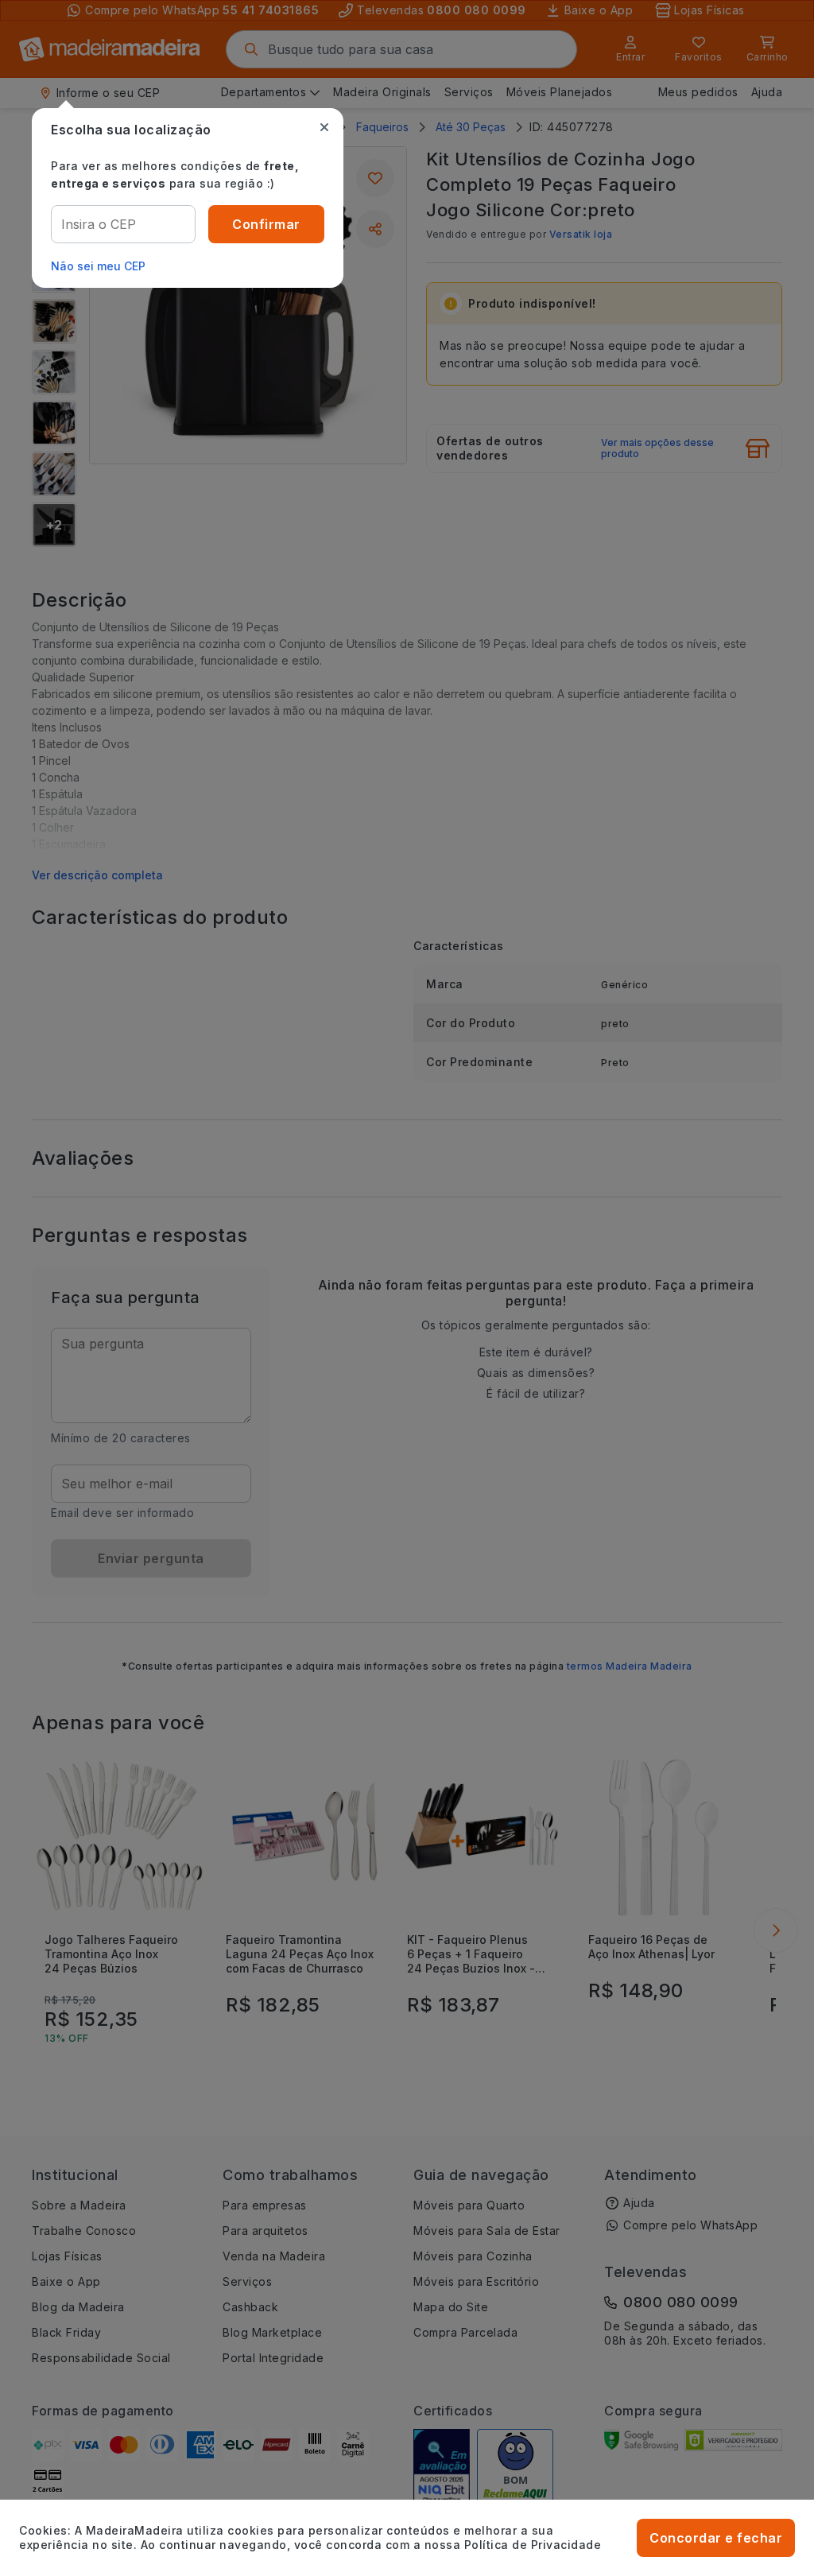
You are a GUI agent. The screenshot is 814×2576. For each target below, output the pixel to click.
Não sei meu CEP (98, 266)
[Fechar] (324, 127)
